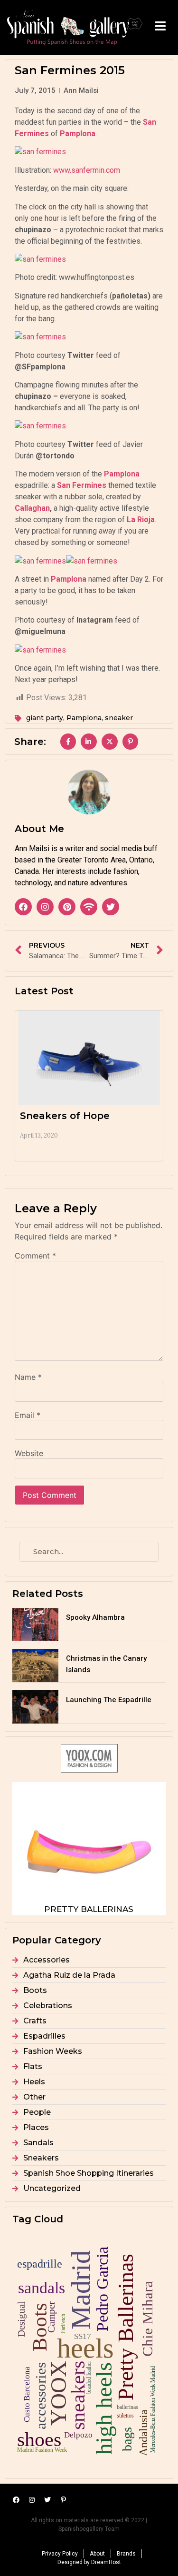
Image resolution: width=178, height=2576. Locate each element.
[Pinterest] (67, 907)
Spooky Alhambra (95, 1617)
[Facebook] (23, 907)
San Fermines (82, 485)
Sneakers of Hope (65, 1116)
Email (28, 1415)
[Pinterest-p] (63, 2500)
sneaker (119, 718)
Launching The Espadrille (109, 1700)
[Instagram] (45, 907)
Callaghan (32, 508)
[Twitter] (111, 907)
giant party (45, 718)
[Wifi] (89, 907)
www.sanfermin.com (87, 170)
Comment (35, 1256)
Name (28, 1377)
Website (29, 1453)
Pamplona (84, 718)
